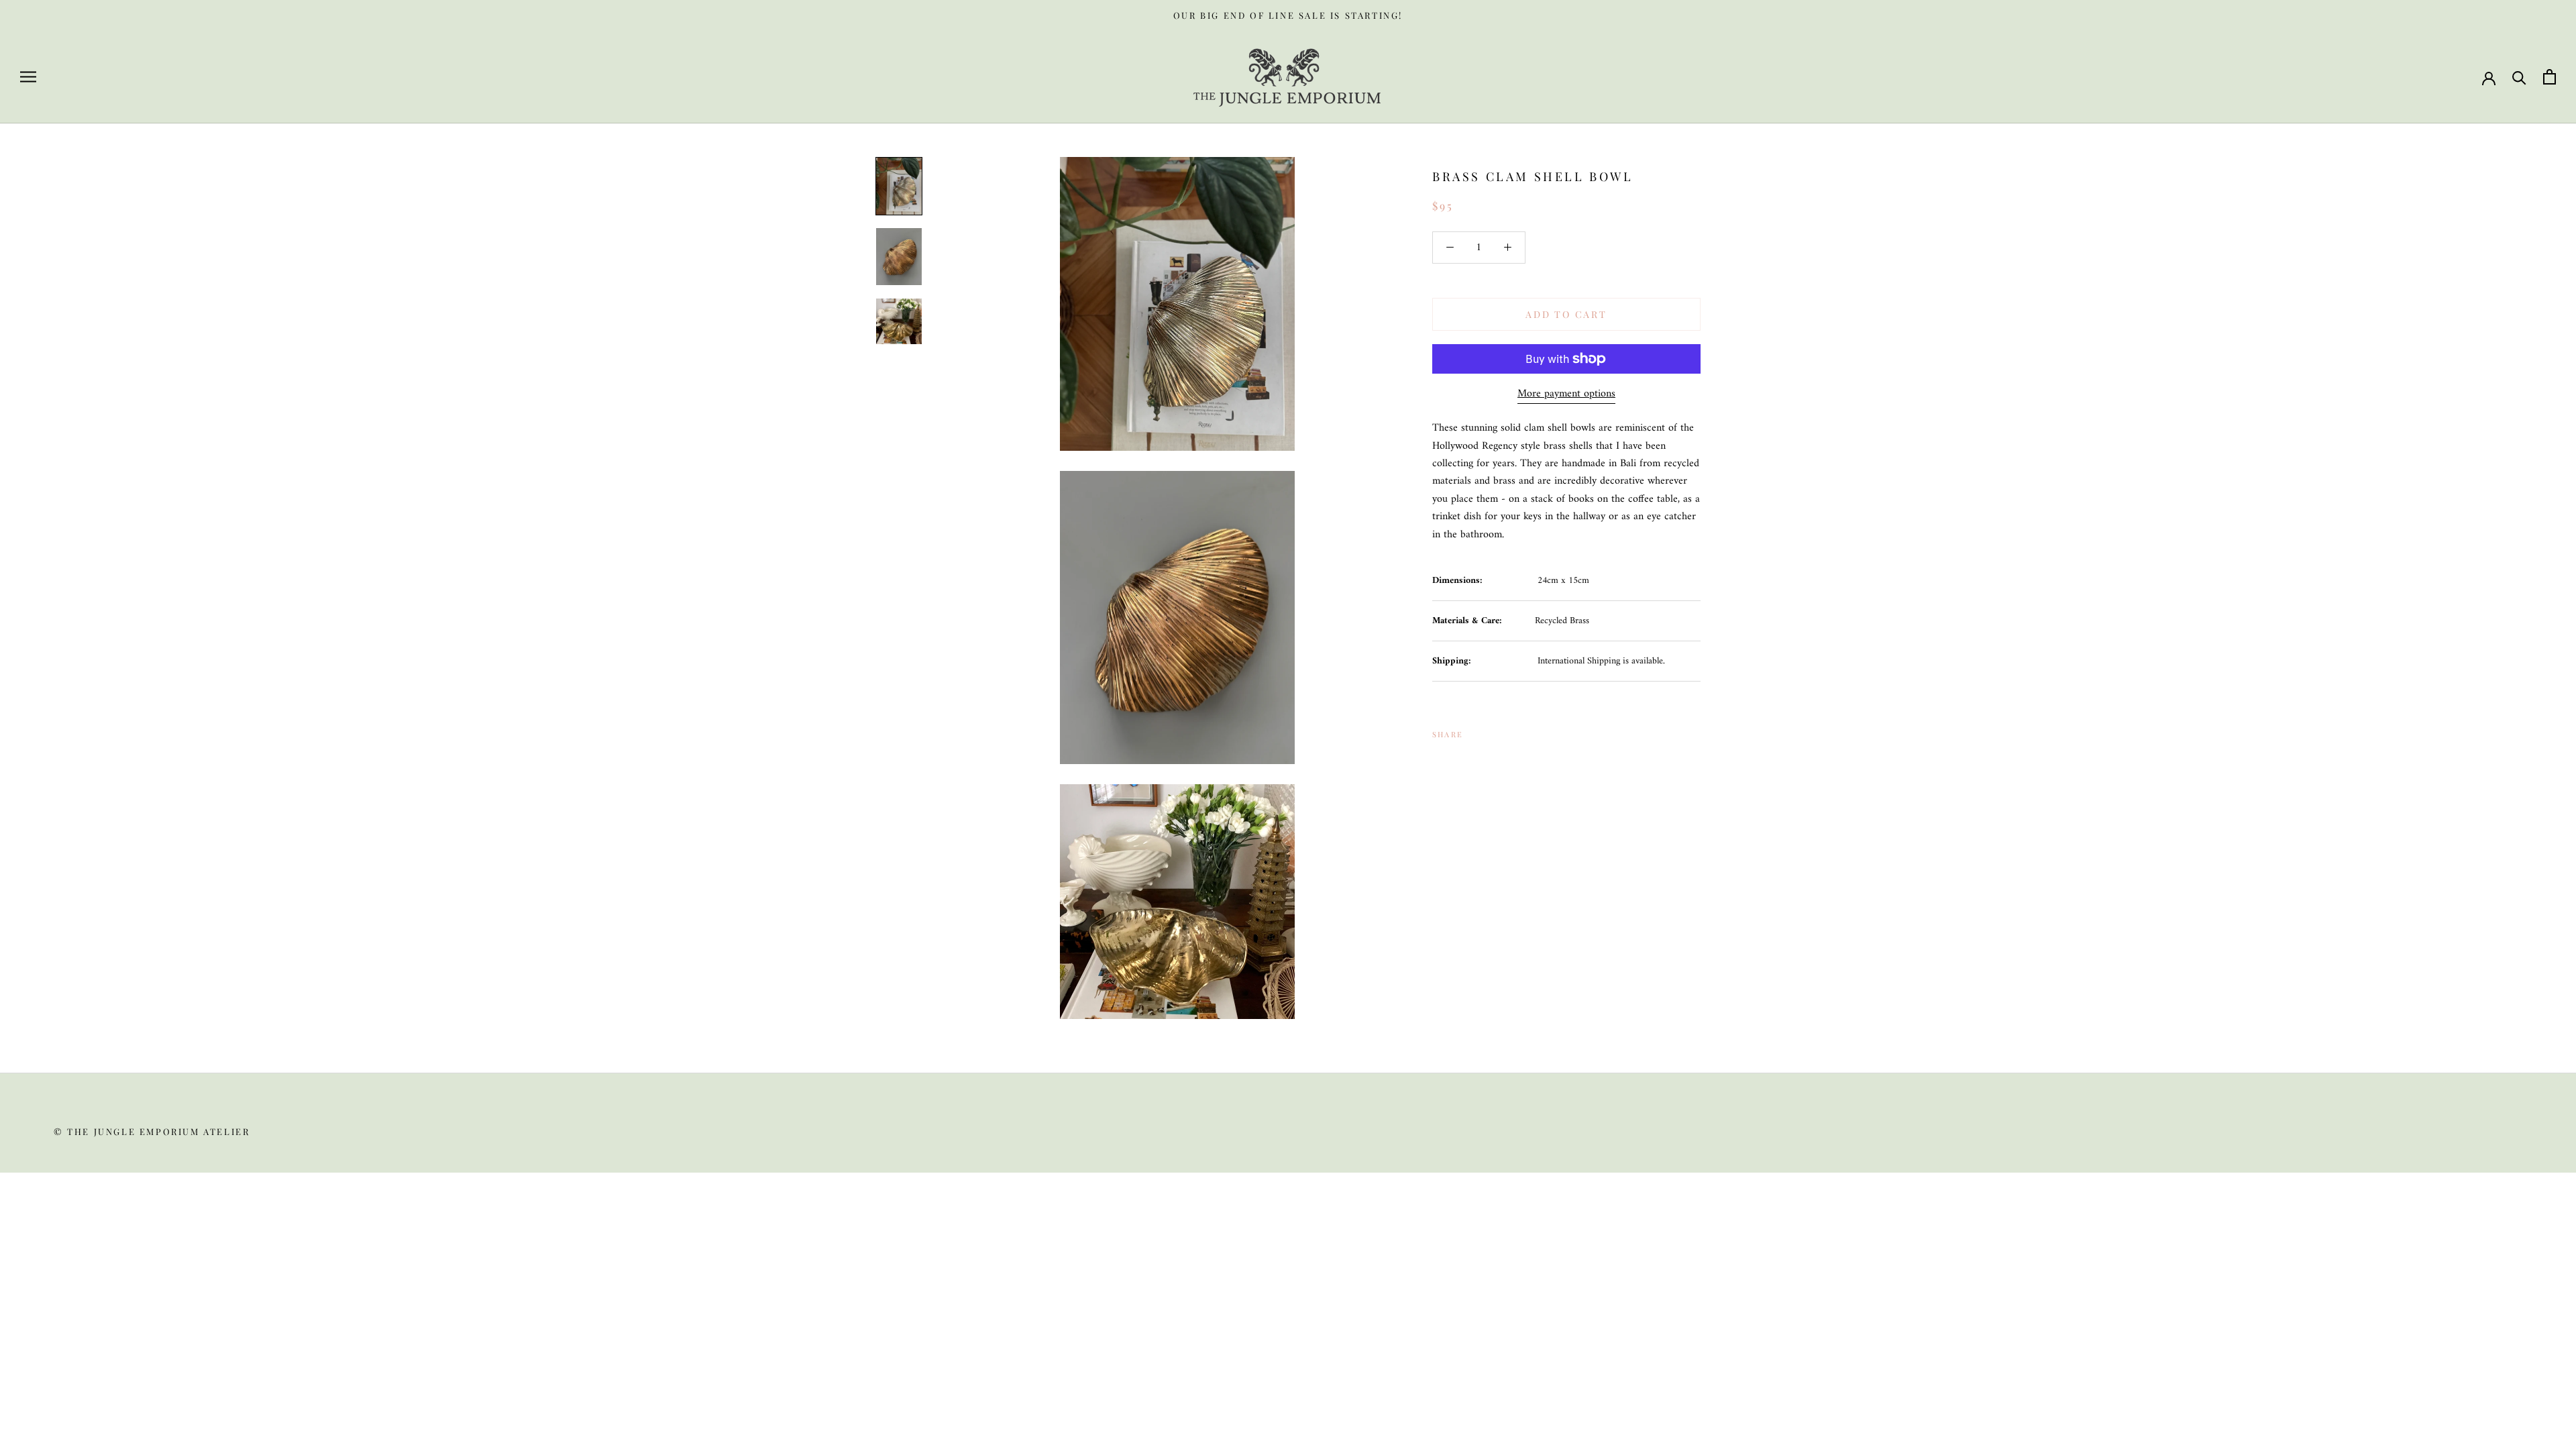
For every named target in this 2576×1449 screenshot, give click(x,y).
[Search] (2519, 77)
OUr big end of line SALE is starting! (1288, 15)
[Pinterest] (1511, 731)
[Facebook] (1476, 731)
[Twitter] (1493, 731)
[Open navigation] (28, 77)
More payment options (1566, 394)
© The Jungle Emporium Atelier (152, 1131)
